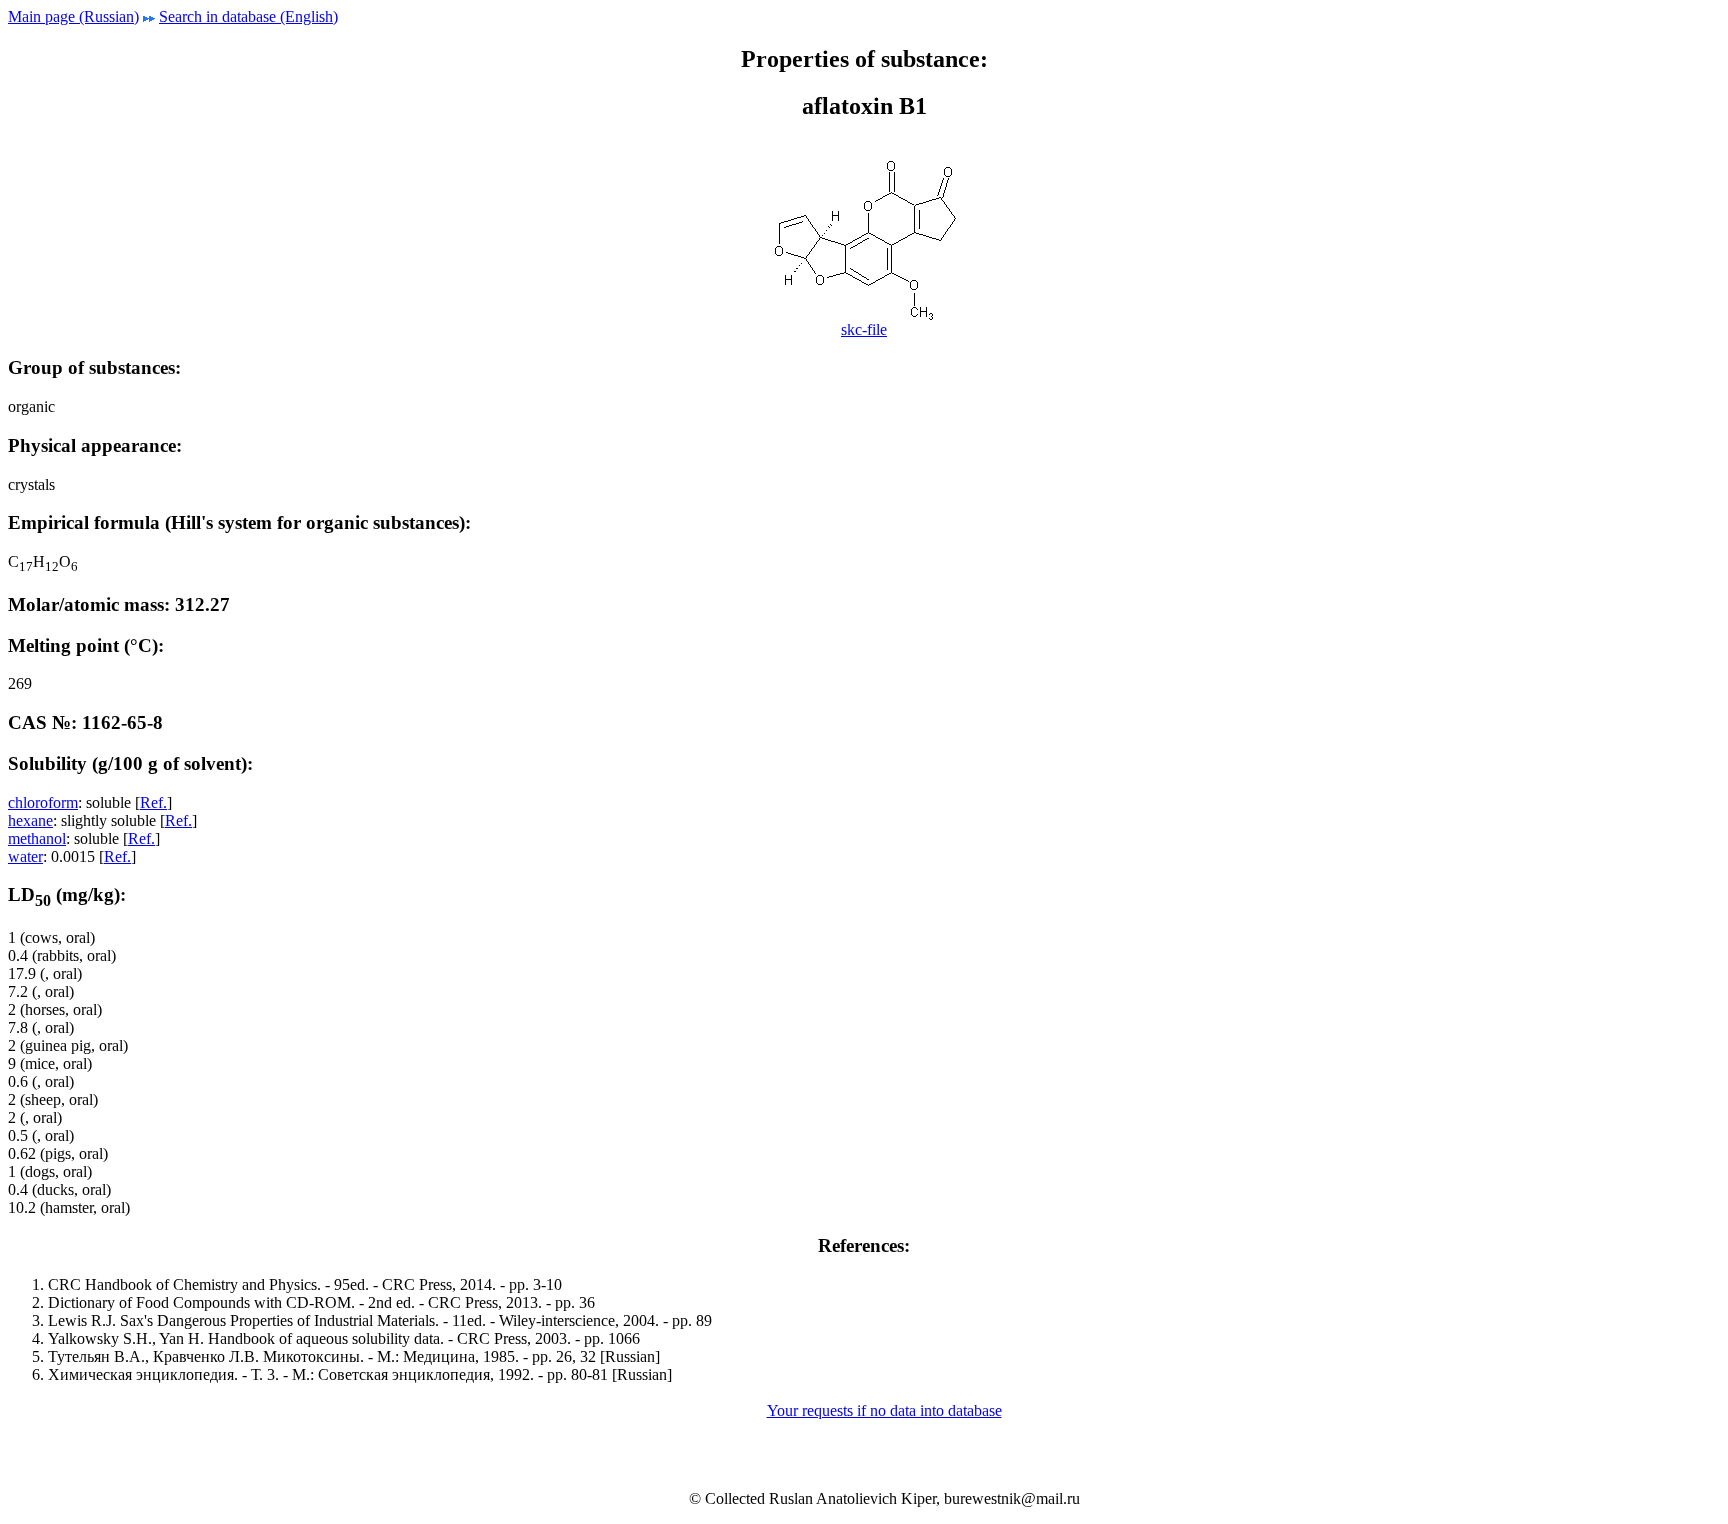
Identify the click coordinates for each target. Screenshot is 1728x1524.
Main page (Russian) (73, 16)
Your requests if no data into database (884, 1410)
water (25, 856)
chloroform (43, 802)
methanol (37, 838)
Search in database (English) (248, 16)
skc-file (864, 329)
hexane (30, 820)
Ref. (153, 802)
